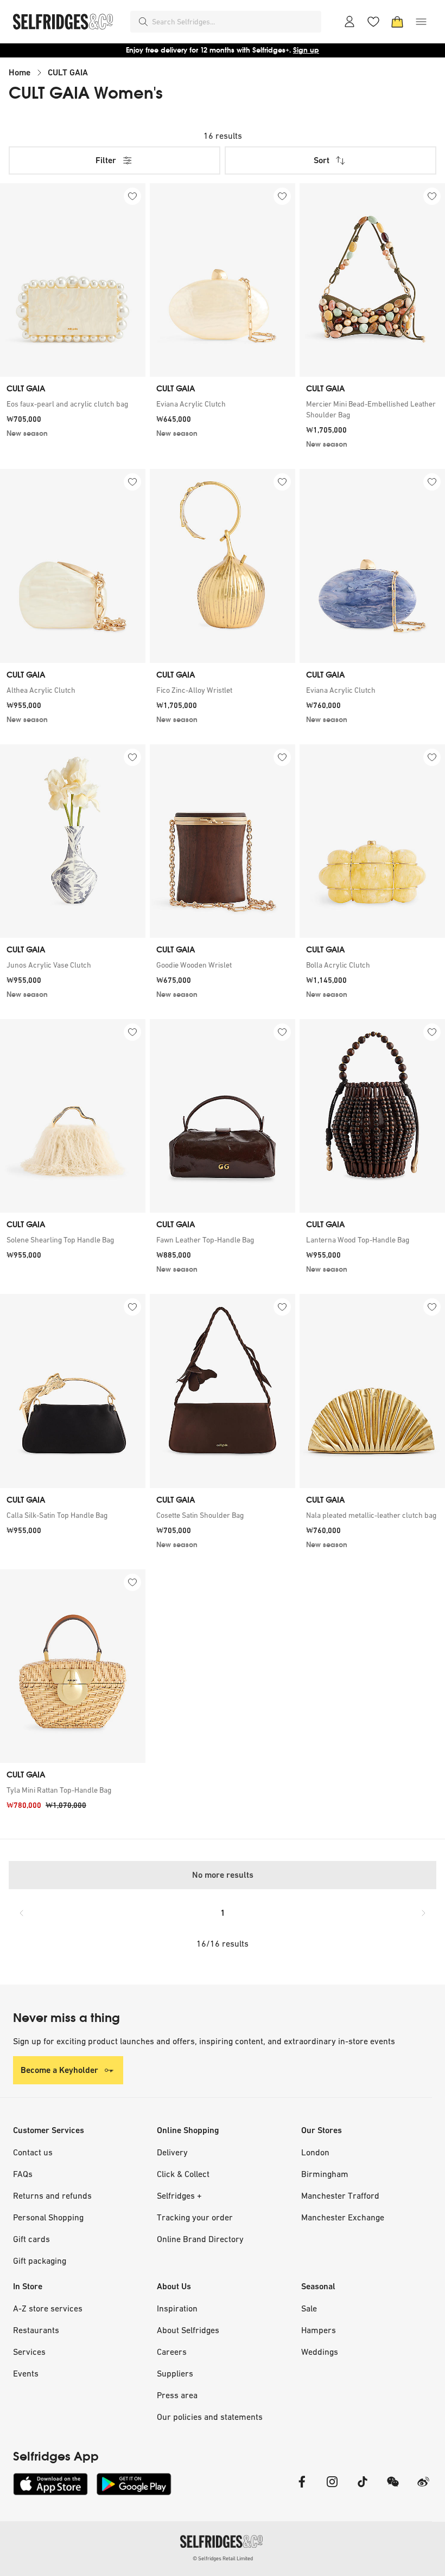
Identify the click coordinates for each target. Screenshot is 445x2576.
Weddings (320, 2352)
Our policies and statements (210, 2417)
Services (29, 2352)
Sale (309, 2308)
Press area (177, 2395)
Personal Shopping (48, 2217)
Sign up (306, 50)
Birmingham (325, 2174)
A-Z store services (48, 2308)
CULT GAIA (68, 72)
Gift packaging (40, 2261)
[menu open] (421, 22)
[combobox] (234, 22)
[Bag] (397, 22)
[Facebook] (302, 2488)
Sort (322, 160)
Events (26, 2373)
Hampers (319, 2330)
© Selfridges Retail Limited (223, 2558)
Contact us (33, 2152)
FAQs (23, 2174)
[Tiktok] (363, 2488)
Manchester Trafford (340, 2195)
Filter (106, 160)
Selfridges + (179, 2195)
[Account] (349, 22)
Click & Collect (183, 2174)
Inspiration (177, 2308)
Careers (172, 2352)
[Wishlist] (373, 22)
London (315, 2152)
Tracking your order (195, 2217)
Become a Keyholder (59, 2070)
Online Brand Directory (200, 2239)
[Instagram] (332, 2488)
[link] (73, 404)
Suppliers (175, 2373)
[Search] (143, 22)
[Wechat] (393, 2488)
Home (20, 72)
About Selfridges (188, 2330)
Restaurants (36, 2330)
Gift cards (31, 2239)
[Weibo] (423, 2488)
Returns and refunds (52, 2195)
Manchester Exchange (343, 2217)
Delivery (172, 2152)
